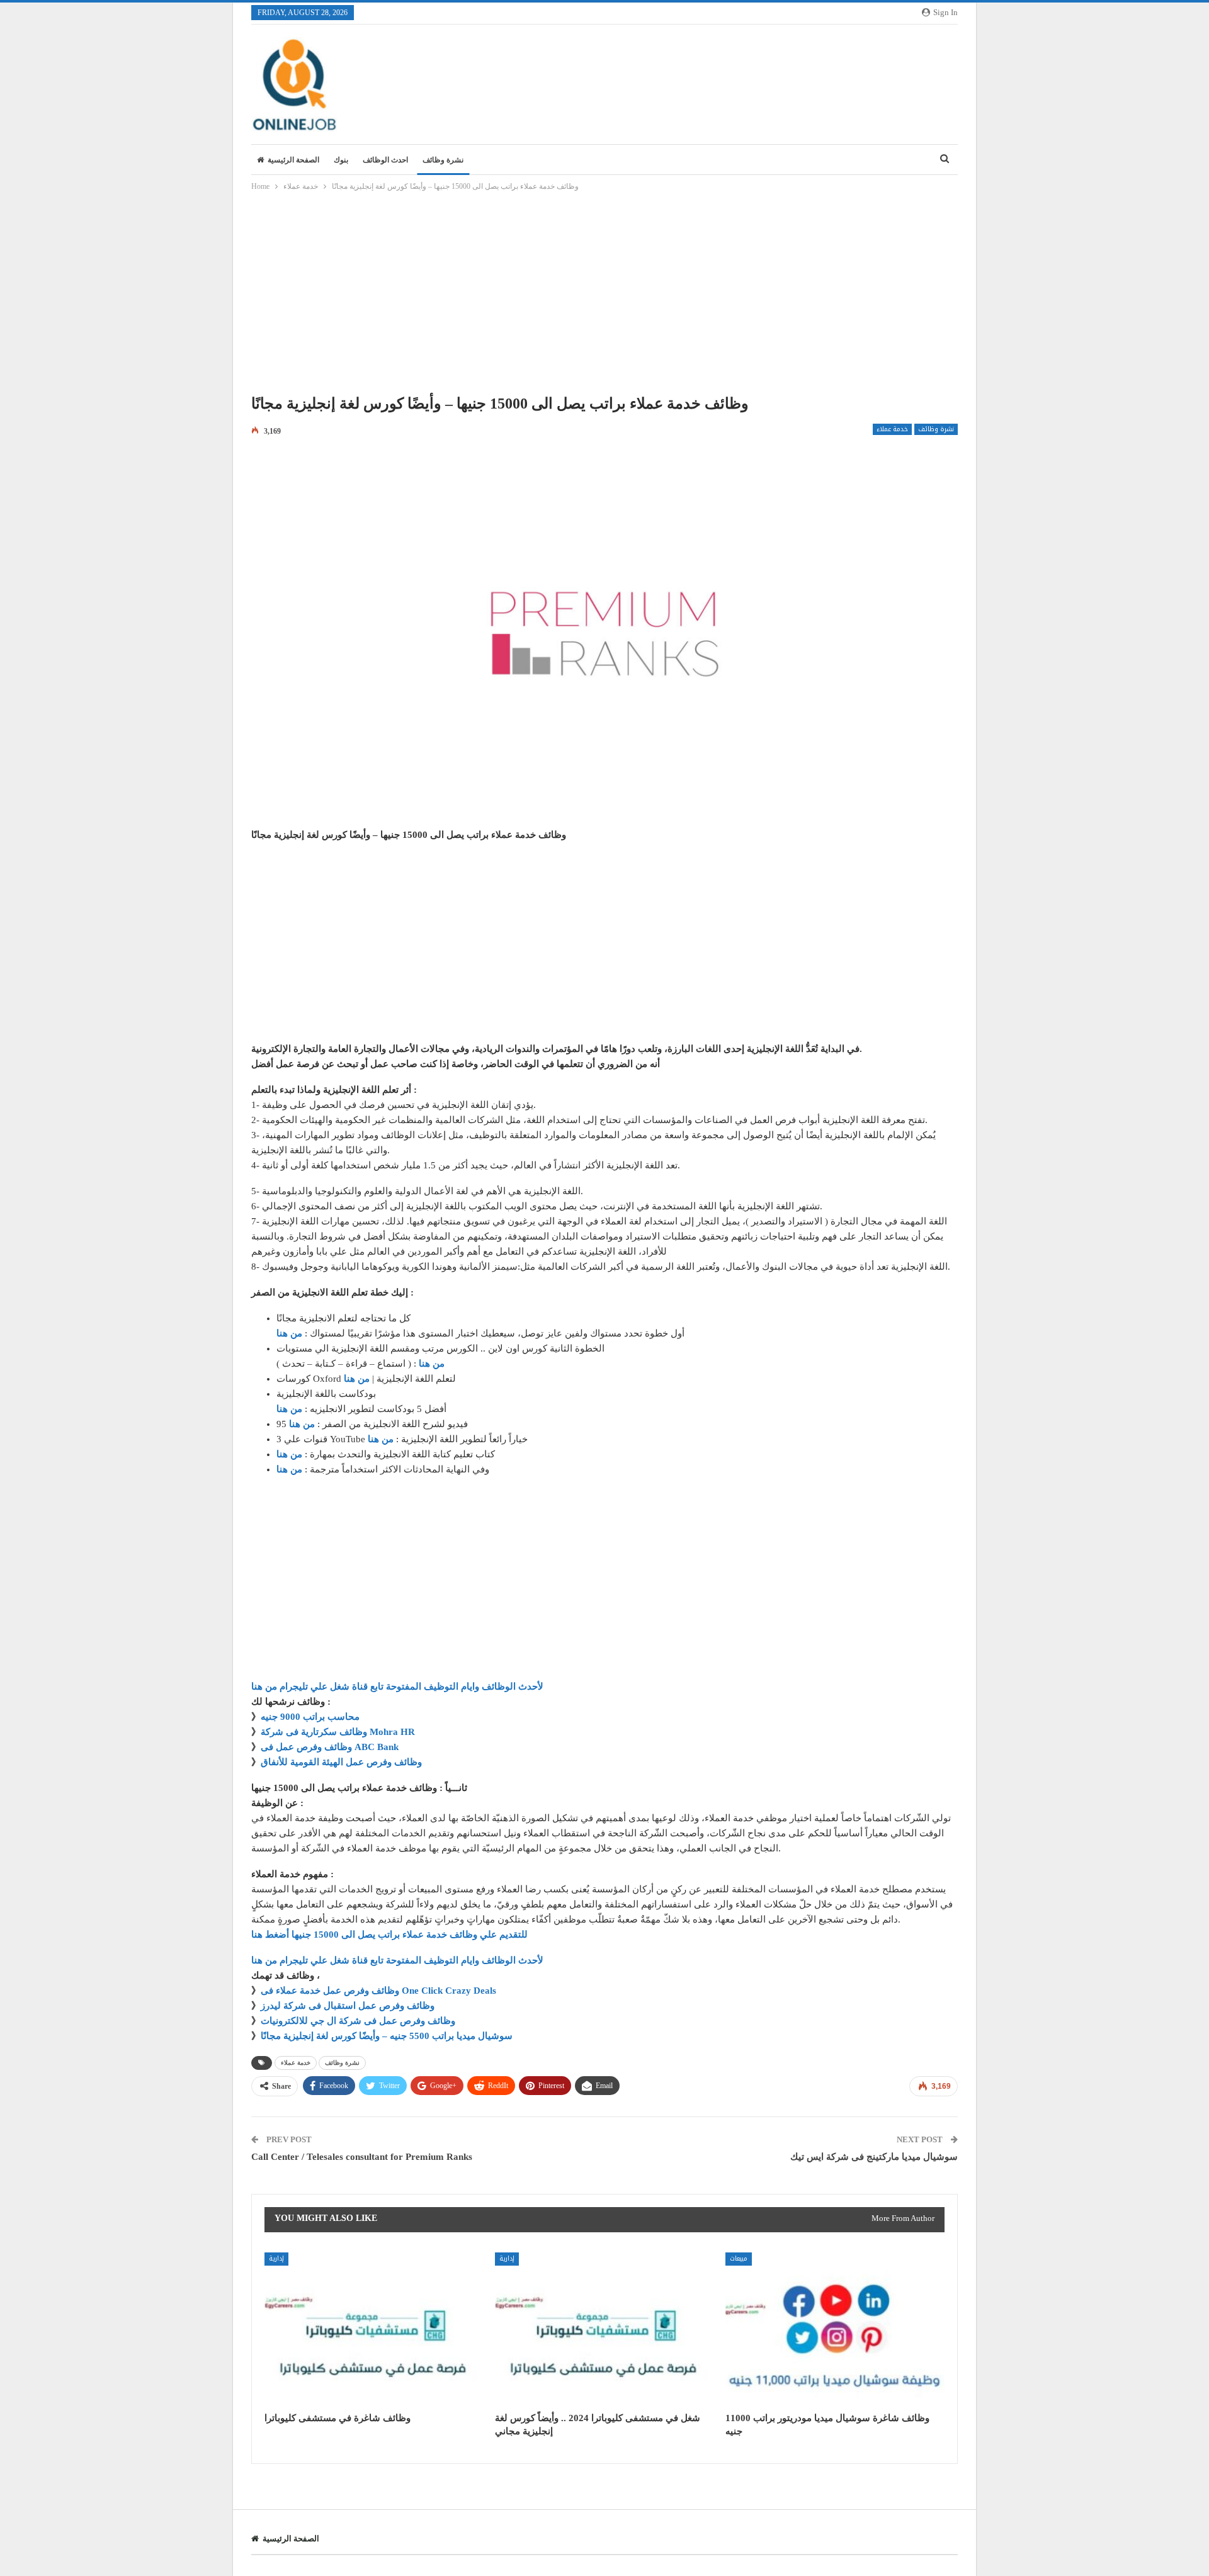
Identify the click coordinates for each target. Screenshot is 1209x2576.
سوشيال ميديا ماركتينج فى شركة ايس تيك (874, 2157)
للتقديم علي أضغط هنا (389, 1935)
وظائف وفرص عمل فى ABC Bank (330, 1747)
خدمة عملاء (892, 429)
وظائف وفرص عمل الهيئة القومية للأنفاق (341, 1762)
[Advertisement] (604, 297)
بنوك (341, 160)
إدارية (276, 2258)
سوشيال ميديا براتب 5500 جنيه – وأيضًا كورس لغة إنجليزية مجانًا (387, 2036)
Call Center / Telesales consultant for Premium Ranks (362, 2157)
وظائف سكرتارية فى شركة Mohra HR (338, 1732)
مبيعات (739, 2258)
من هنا (289, 1333)
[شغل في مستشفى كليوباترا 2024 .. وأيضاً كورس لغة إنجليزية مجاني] (604, 2329)
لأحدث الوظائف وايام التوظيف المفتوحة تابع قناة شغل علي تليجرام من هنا (397, 1686)
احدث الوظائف (385, 160)
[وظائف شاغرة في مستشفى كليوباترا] (374, 2329)
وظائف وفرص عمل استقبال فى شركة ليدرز (348, 2006)
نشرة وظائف (443, 160)
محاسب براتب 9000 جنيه (310, 1717)
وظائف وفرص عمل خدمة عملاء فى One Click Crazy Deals (378, 1991)
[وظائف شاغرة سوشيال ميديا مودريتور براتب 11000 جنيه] (835, 2329)
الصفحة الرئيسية (293, 160)
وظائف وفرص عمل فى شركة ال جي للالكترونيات (358, 2021)
